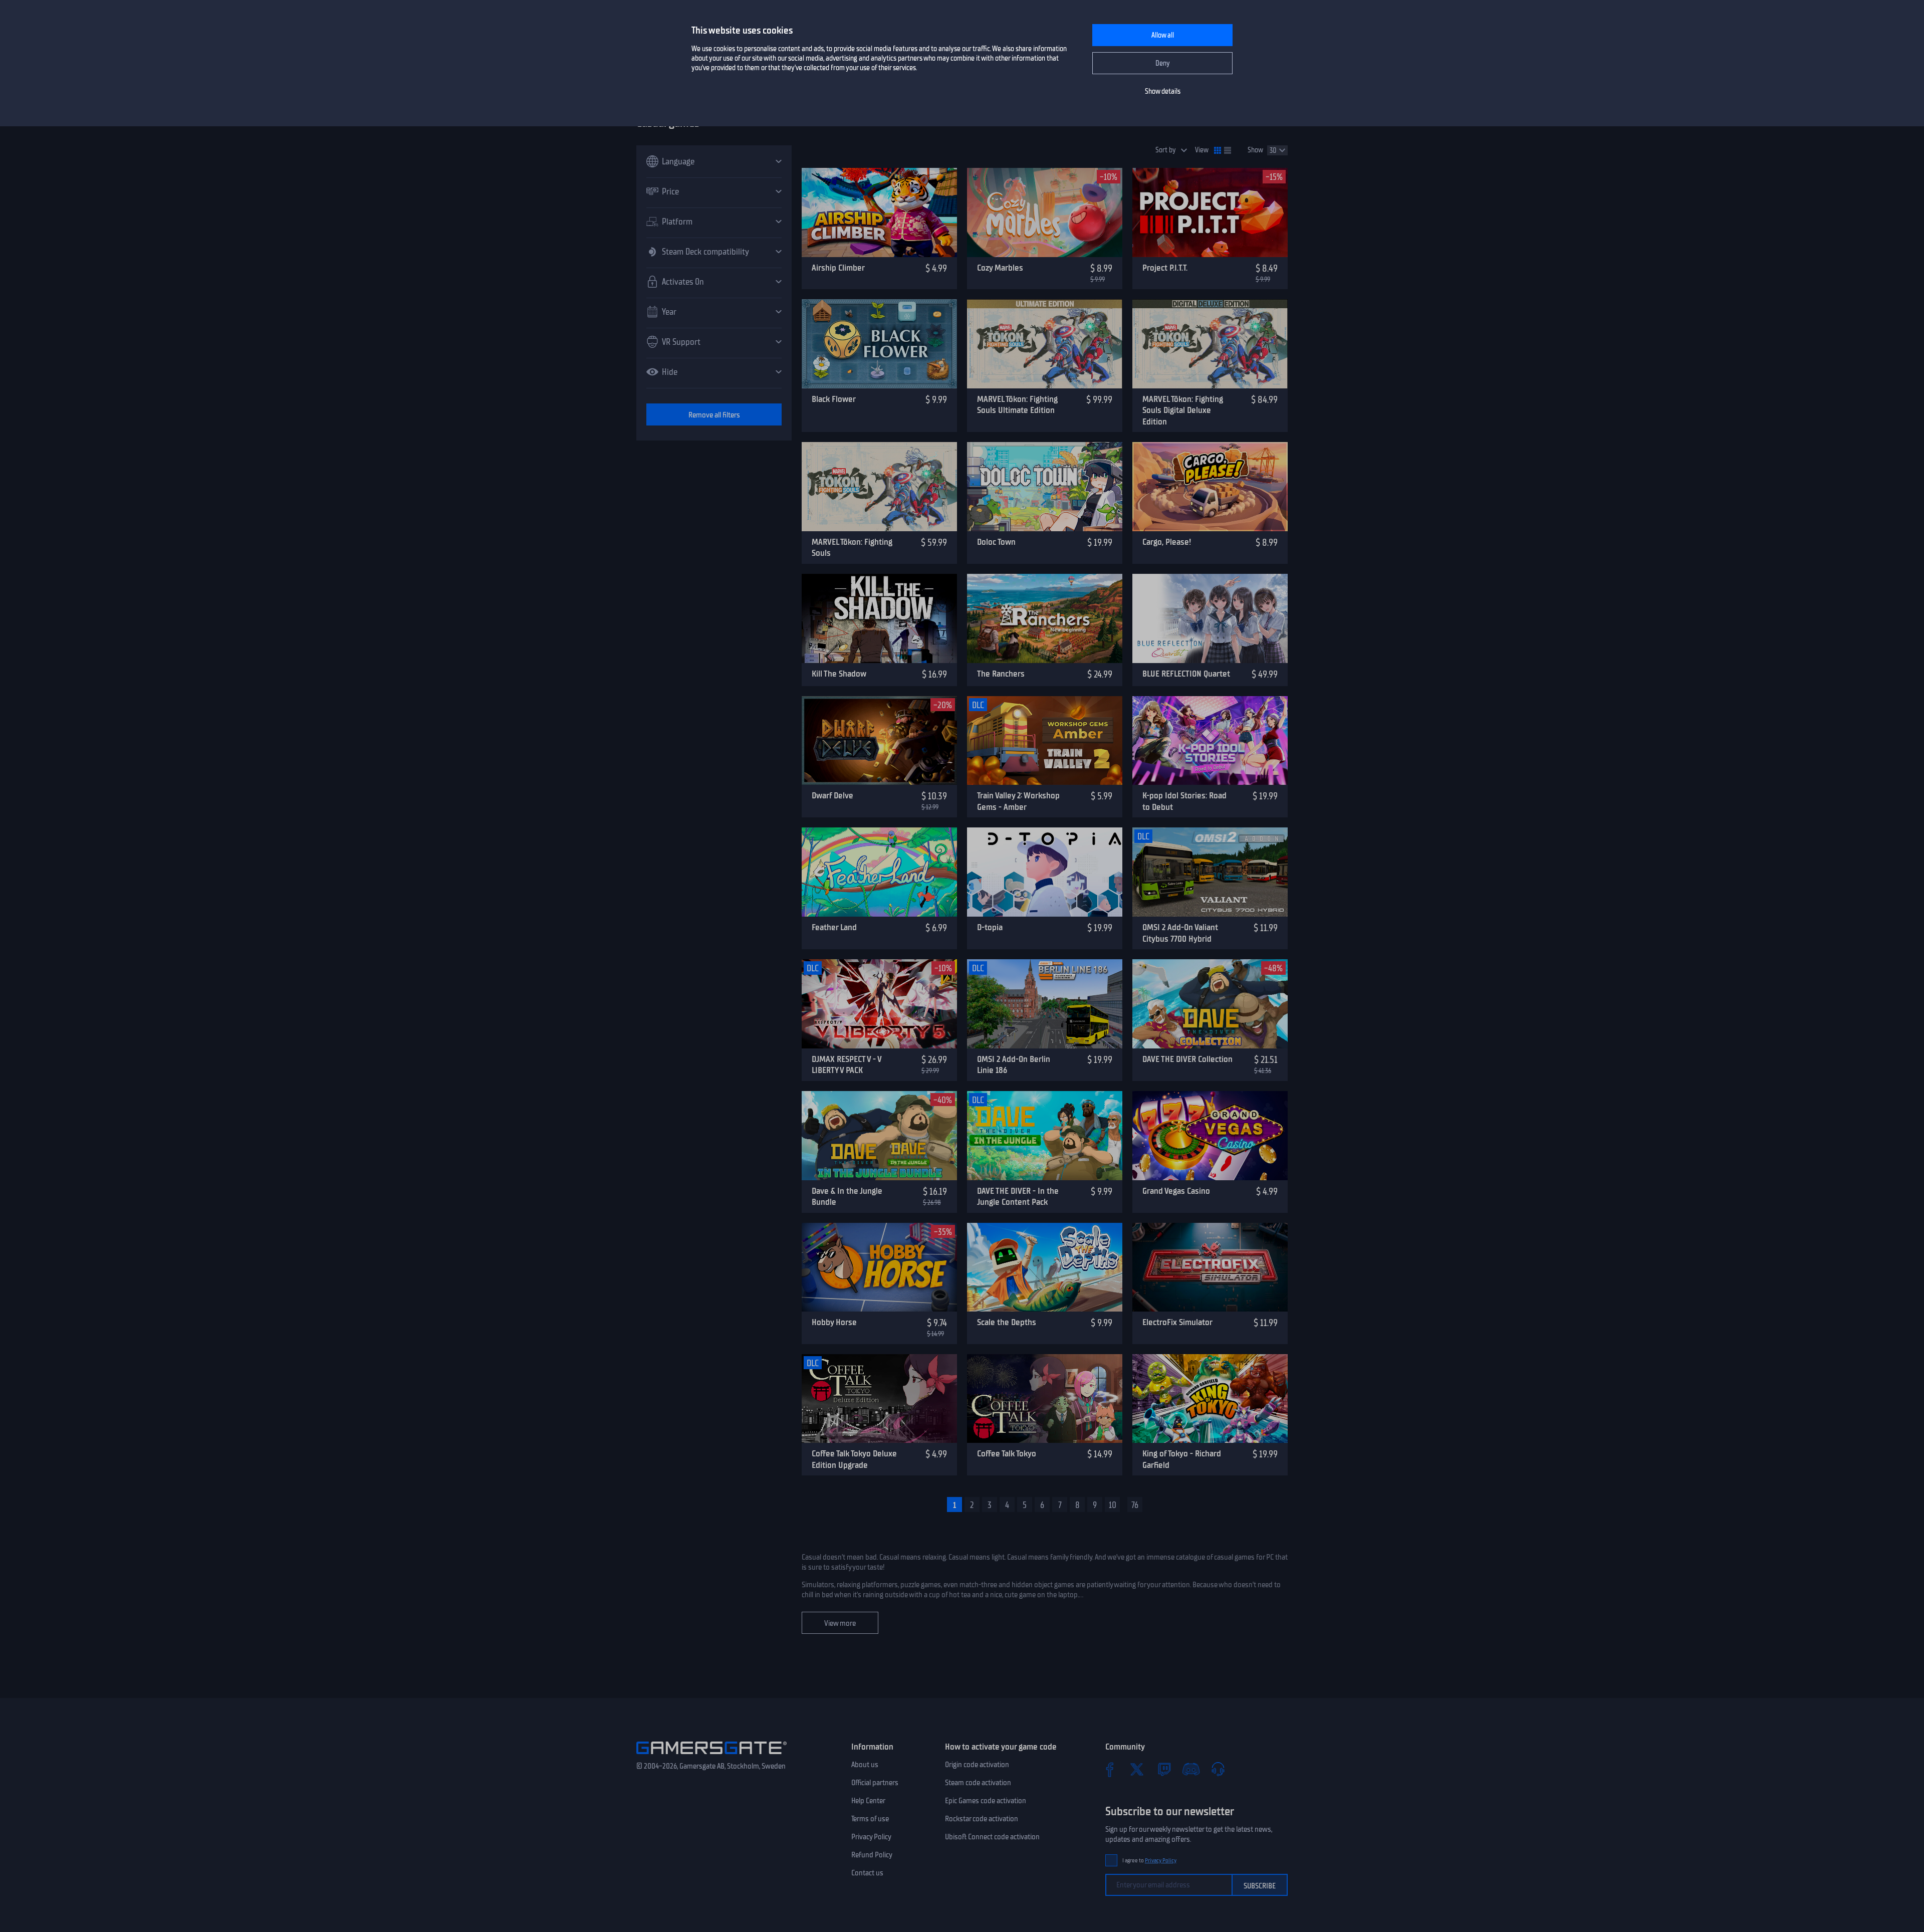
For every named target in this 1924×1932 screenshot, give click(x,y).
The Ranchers (1001, 674)
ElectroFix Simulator (1177, 1322)
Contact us (867, 1873)
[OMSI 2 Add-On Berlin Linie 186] (1045, 1004)
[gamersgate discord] (1191, 1769)
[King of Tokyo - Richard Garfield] (1210, 1399)
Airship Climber (838, 268)
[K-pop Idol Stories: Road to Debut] (1210, 741)
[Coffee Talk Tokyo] (1045, 1399)
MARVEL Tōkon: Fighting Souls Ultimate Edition (1017, 405)
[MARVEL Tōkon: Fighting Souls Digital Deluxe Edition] (1210, 344)
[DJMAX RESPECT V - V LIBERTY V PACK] (879, 1004)
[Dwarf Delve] (879, 741)
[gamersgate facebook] (1110, 1769)
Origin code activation (977, 1765)
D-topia (990, 927)
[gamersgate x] (1137, 1769)
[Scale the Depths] (1045, 1267)
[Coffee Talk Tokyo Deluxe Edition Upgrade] (879, 1399)
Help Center (868, 1801)
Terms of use (870, 1819)
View (1202, 150)
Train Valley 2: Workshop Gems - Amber (1018, 801)
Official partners (875, 1783)
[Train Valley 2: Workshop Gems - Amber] (1045, 741)
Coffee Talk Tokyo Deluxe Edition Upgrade (854, 1459)
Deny (1163, 63)
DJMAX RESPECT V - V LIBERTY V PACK (847, 1065)
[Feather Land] (879, 872)
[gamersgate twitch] (1164, 1769)
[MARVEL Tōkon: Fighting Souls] (879, 487)
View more (840, 1623)
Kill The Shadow (839, 674)
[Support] (1218, 1769)
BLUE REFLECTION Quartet (1186, 674)
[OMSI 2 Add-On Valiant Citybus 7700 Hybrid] (1210, 872)
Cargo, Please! (1167, 542)
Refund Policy (872, 1855)
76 (1135, 1505)
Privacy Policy (871, 1837)
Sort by (1166, 150)
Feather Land (834, 927)
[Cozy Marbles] (1045, 212)
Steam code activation (978, 1783)
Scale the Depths (1007, 1322)
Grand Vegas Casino (1176, 1191)
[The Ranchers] (1045, 618)
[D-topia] (1045, 872)
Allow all (1163, 35)
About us (865, 1765)
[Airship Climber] (879, 212)
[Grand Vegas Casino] (1210, 1136)
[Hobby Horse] (879, 1267)
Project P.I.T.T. (1165, 268)
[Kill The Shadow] (879, 618)
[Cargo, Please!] (1210, 487)
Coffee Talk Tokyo (1007, 1453)
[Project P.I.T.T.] (1210, 212)
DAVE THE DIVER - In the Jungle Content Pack (1018, 1197)
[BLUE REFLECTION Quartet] (1210, 618)
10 (1113, 1505)
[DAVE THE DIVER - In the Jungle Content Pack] (1045, 1136)
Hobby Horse (834, 1322)
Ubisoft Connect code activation (992, 1837)
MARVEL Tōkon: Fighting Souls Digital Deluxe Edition (1183, 410)
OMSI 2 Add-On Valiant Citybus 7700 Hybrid (1180, 933)
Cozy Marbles (1000, 268)
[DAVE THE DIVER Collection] (1210, 1004)
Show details (1163, 91)
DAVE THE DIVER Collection (1187, 1059)
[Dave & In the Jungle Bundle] (879, 1136)
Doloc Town (996, 542)
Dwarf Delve (832, 795)
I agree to (1149, 1861)
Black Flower (834, 399)
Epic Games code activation (986, 1801)
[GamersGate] (711, 1756)
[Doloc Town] (1045, 487)
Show (1255, 150)
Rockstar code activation (982, 1819)
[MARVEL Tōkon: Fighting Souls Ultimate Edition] (1045, 344)
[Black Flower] (879, 344)
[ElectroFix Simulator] (1210, 1267)
